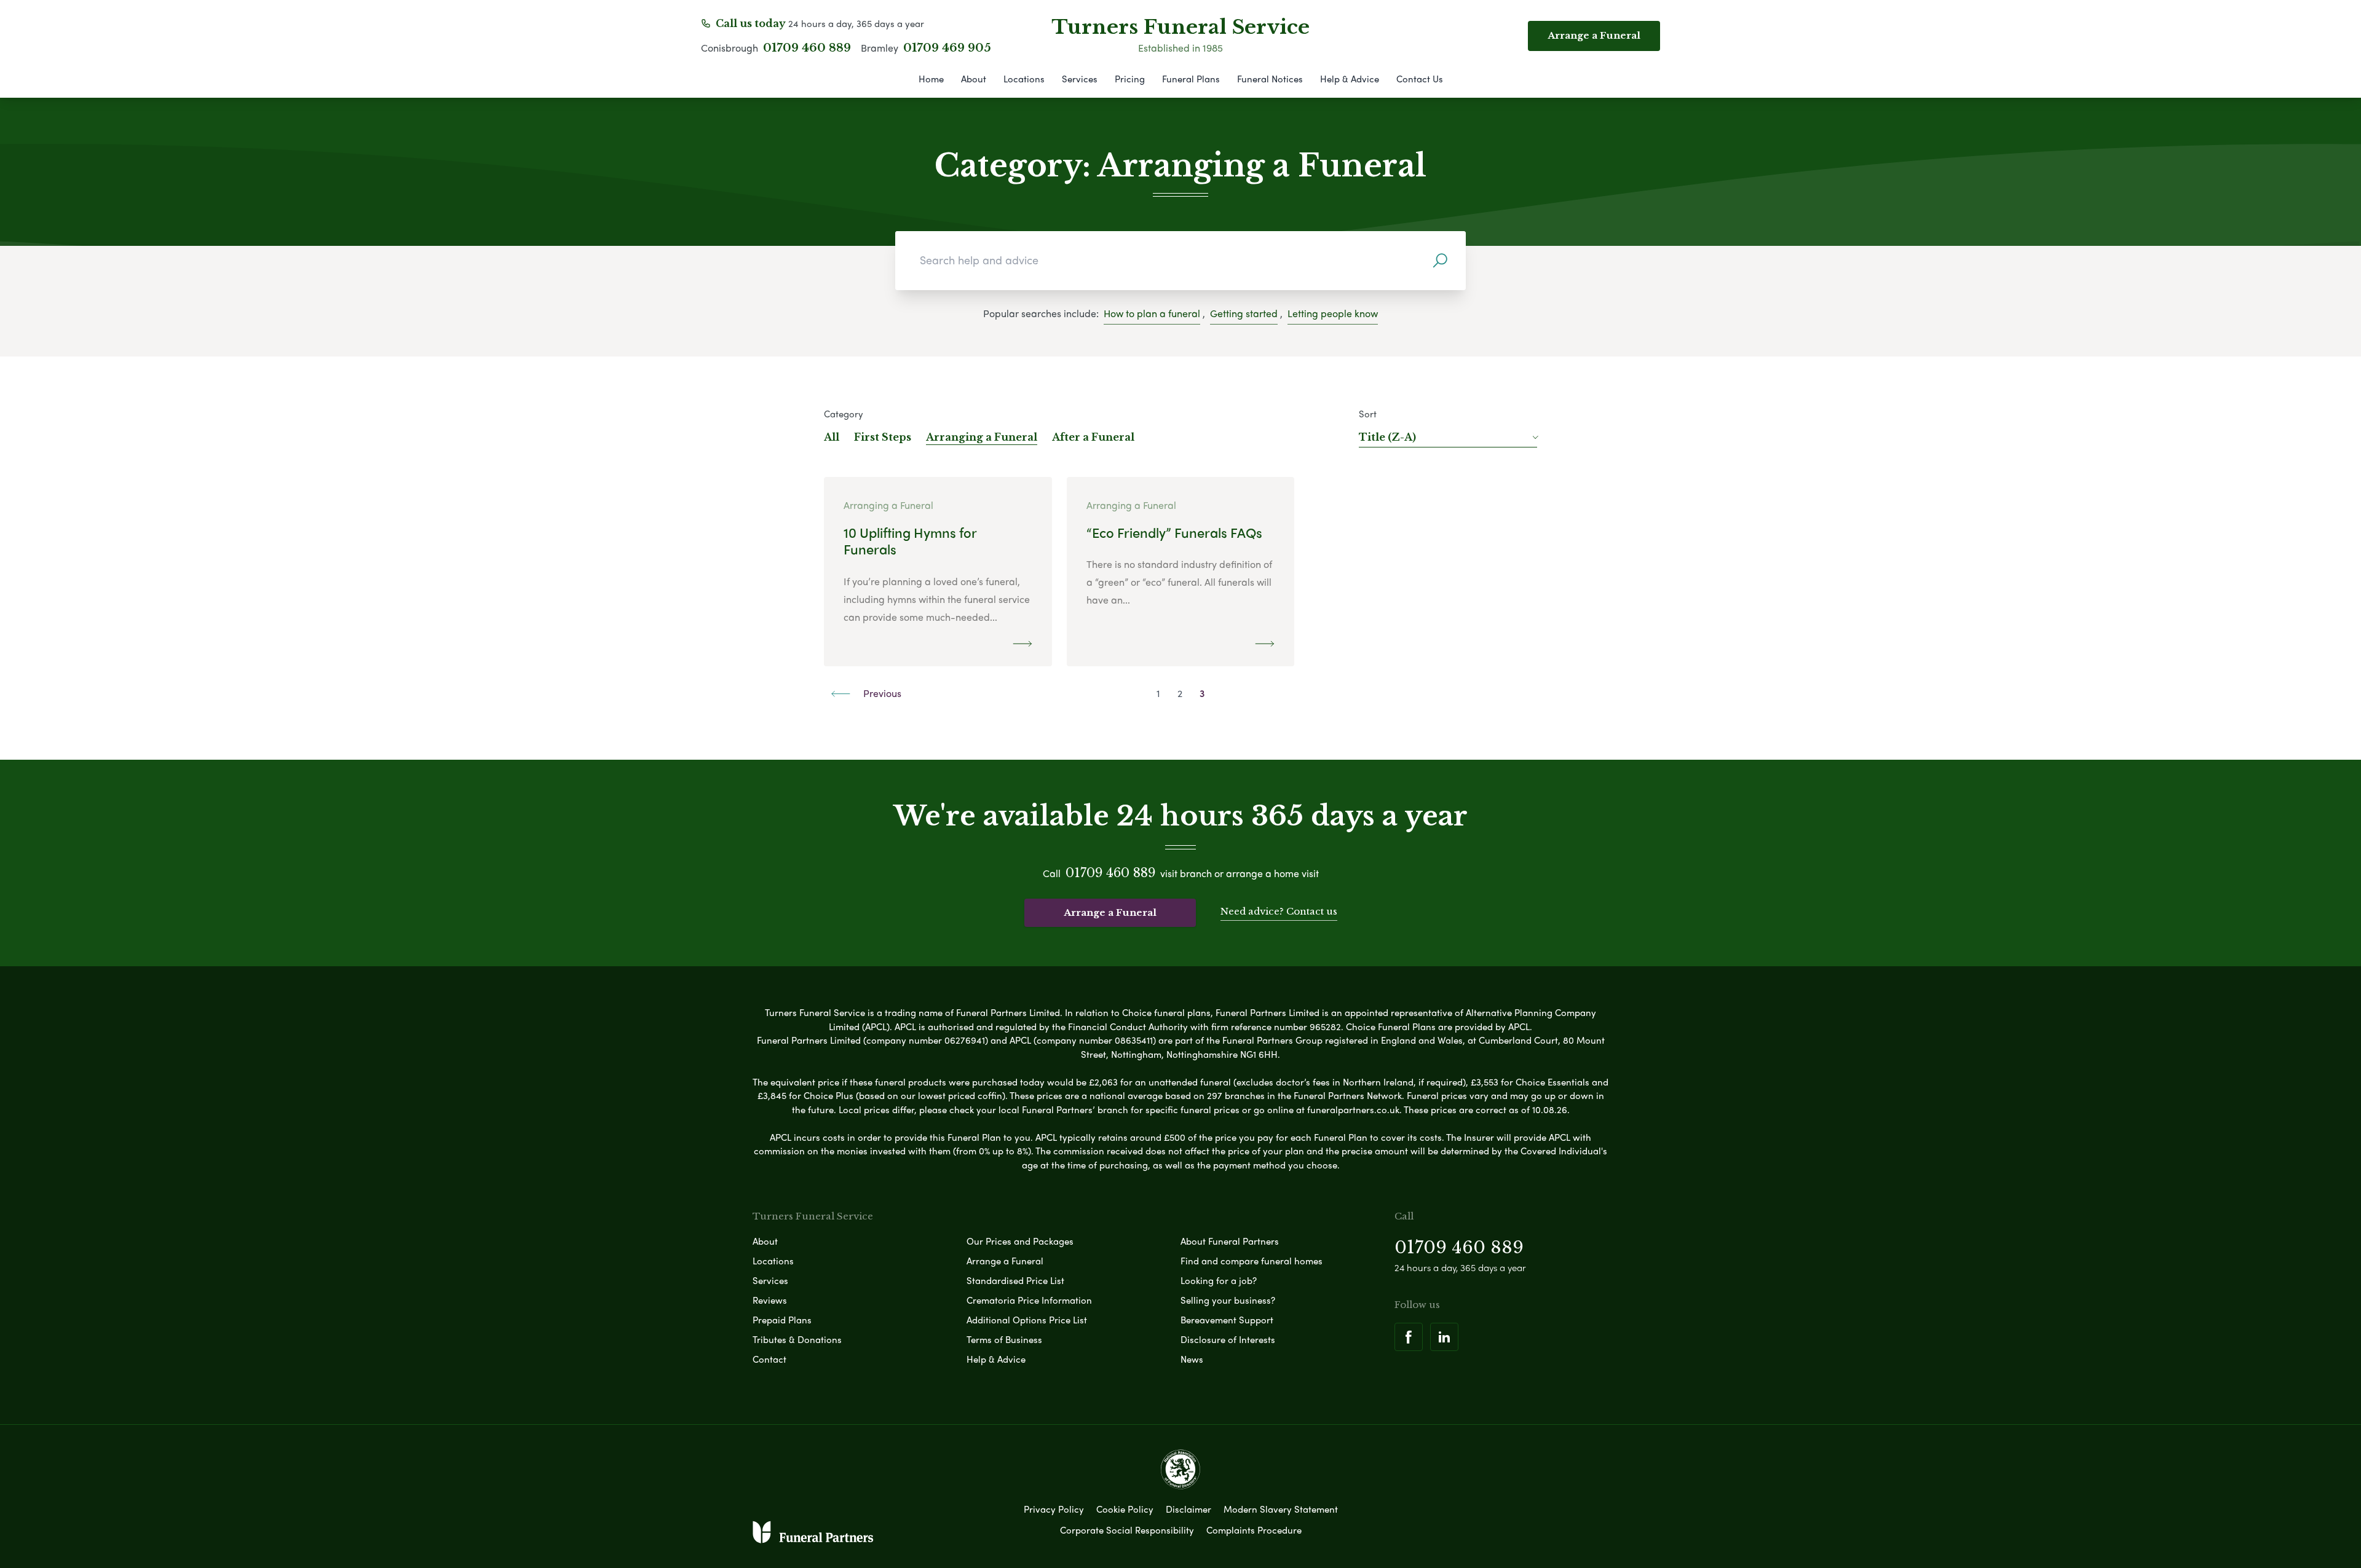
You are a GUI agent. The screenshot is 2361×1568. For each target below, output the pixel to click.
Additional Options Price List (1027, 1320)
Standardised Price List (1015, 1280)
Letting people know (1333, 313)
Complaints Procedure (1254, 1530)
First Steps (883, 437)
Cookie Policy (1125, 1509)
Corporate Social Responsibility (1127, 1530)
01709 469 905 (947, 48)
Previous (881, 693)
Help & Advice (1350, 79)
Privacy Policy (1054, 1509)
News (1192, 1359)
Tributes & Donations (797, 1339)
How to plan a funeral (1152, 313)
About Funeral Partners (1230, 1241)
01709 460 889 (807, 48)
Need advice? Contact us (1279, 911)
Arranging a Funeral (982, 437)
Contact (769, 1359)
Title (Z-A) (1387, 437)
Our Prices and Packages (1020, 1241)
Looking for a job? (1219, 1280)
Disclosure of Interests (1228, 1339)
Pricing (1130, 79)
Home (931, 79)
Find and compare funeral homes (1252, 1261)
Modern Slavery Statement (1281, 1509)
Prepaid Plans (782, 1320)
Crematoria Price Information (1029, 1300)
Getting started (1244, 313)
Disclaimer (1188, 1509)
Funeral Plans (1191, 79)
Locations (1024, 79)
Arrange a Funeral (1110, 912)
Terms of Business (1004, 1339)
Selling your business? (1228, 1300)
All (832, 437)
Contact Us (1420, 79)
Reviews (770, 1300)
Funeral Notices (1270, 79)
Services (1080, 79)
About (974, 79)
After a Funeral (1093, 437)
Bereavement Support (1227, 1320)
